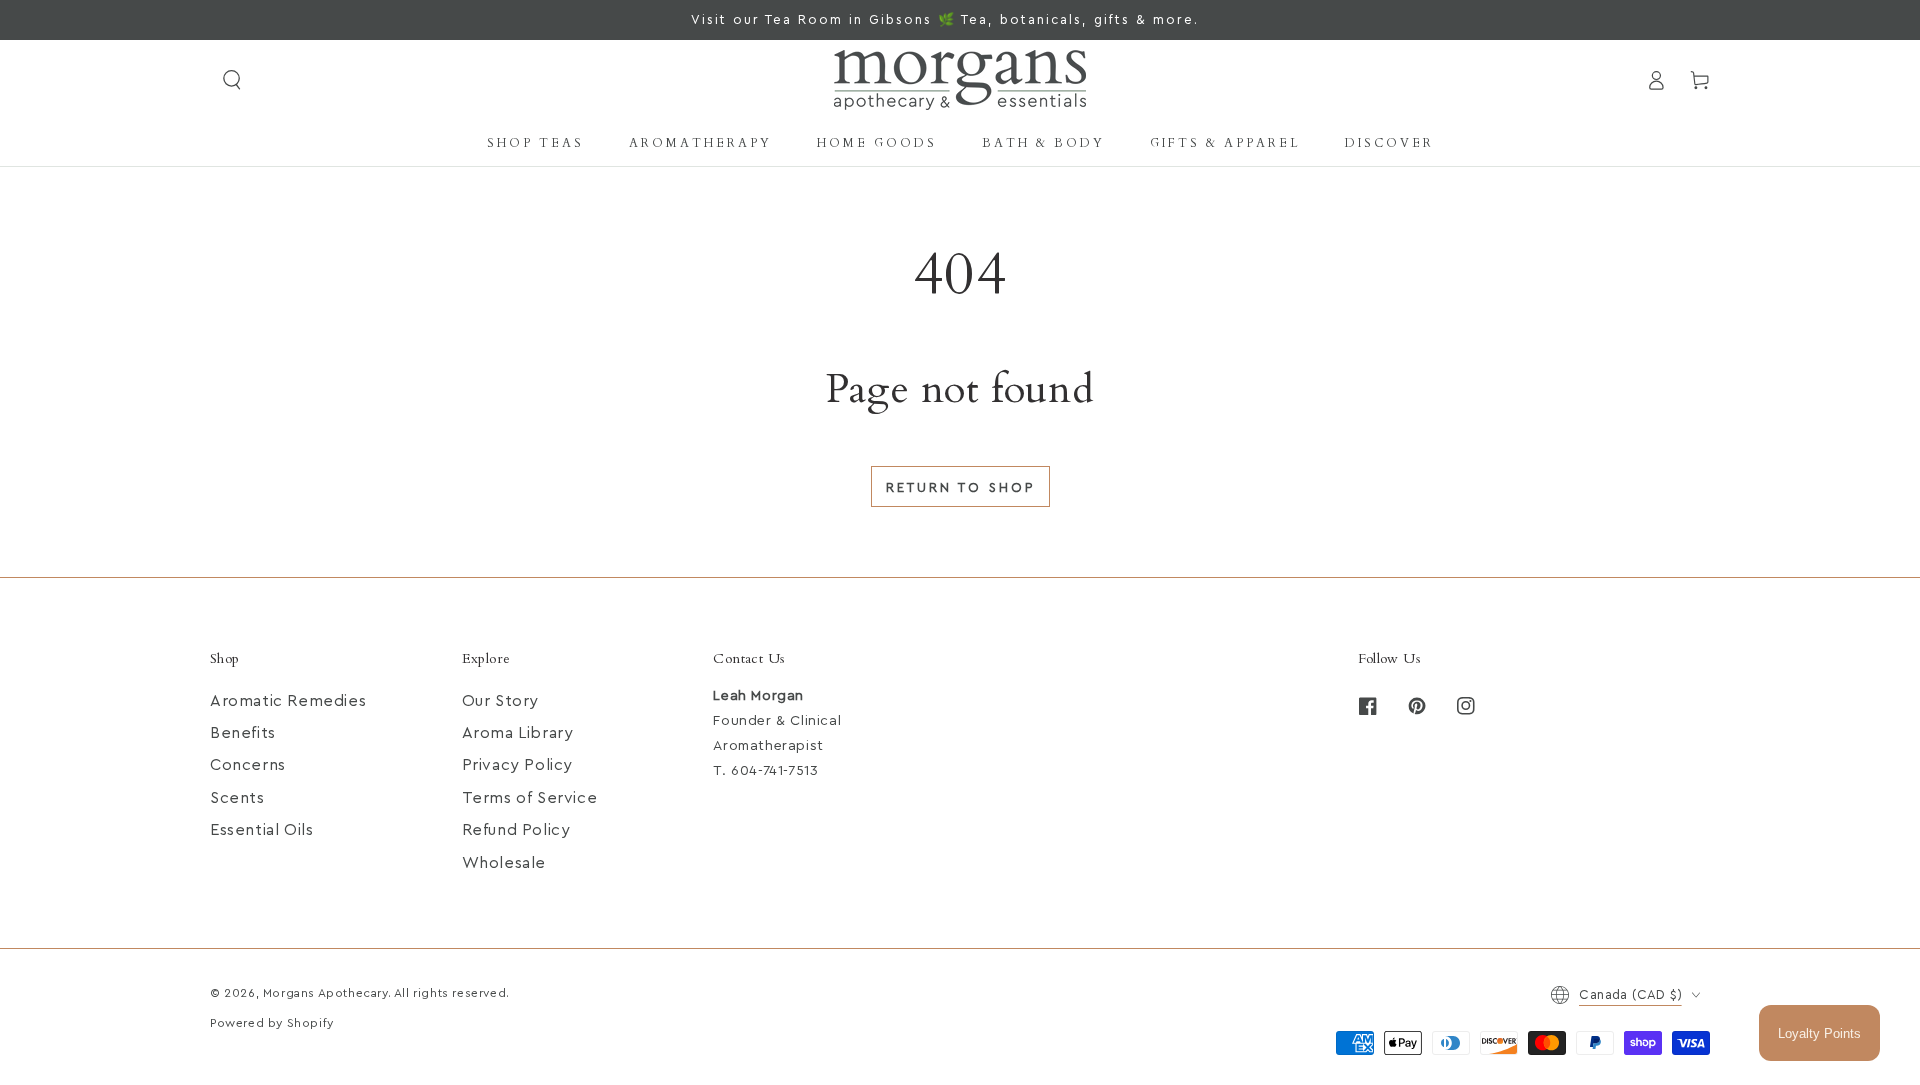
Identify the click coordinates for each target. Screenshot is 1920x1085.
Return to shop (960, 487)
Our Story (500, 701)
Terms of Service (530, 798)
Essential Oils (261, 830)
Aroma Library (518, 733)
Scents (237, 798)
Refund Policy (516, 830)
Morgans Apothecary (325, 993)
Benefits (243, 733)
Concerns (248, 765)
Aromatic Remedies (288, 701)
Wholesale (504, 863)
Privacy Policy (517, 765)
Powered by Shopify (272, 1023)
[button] (232, 80)
